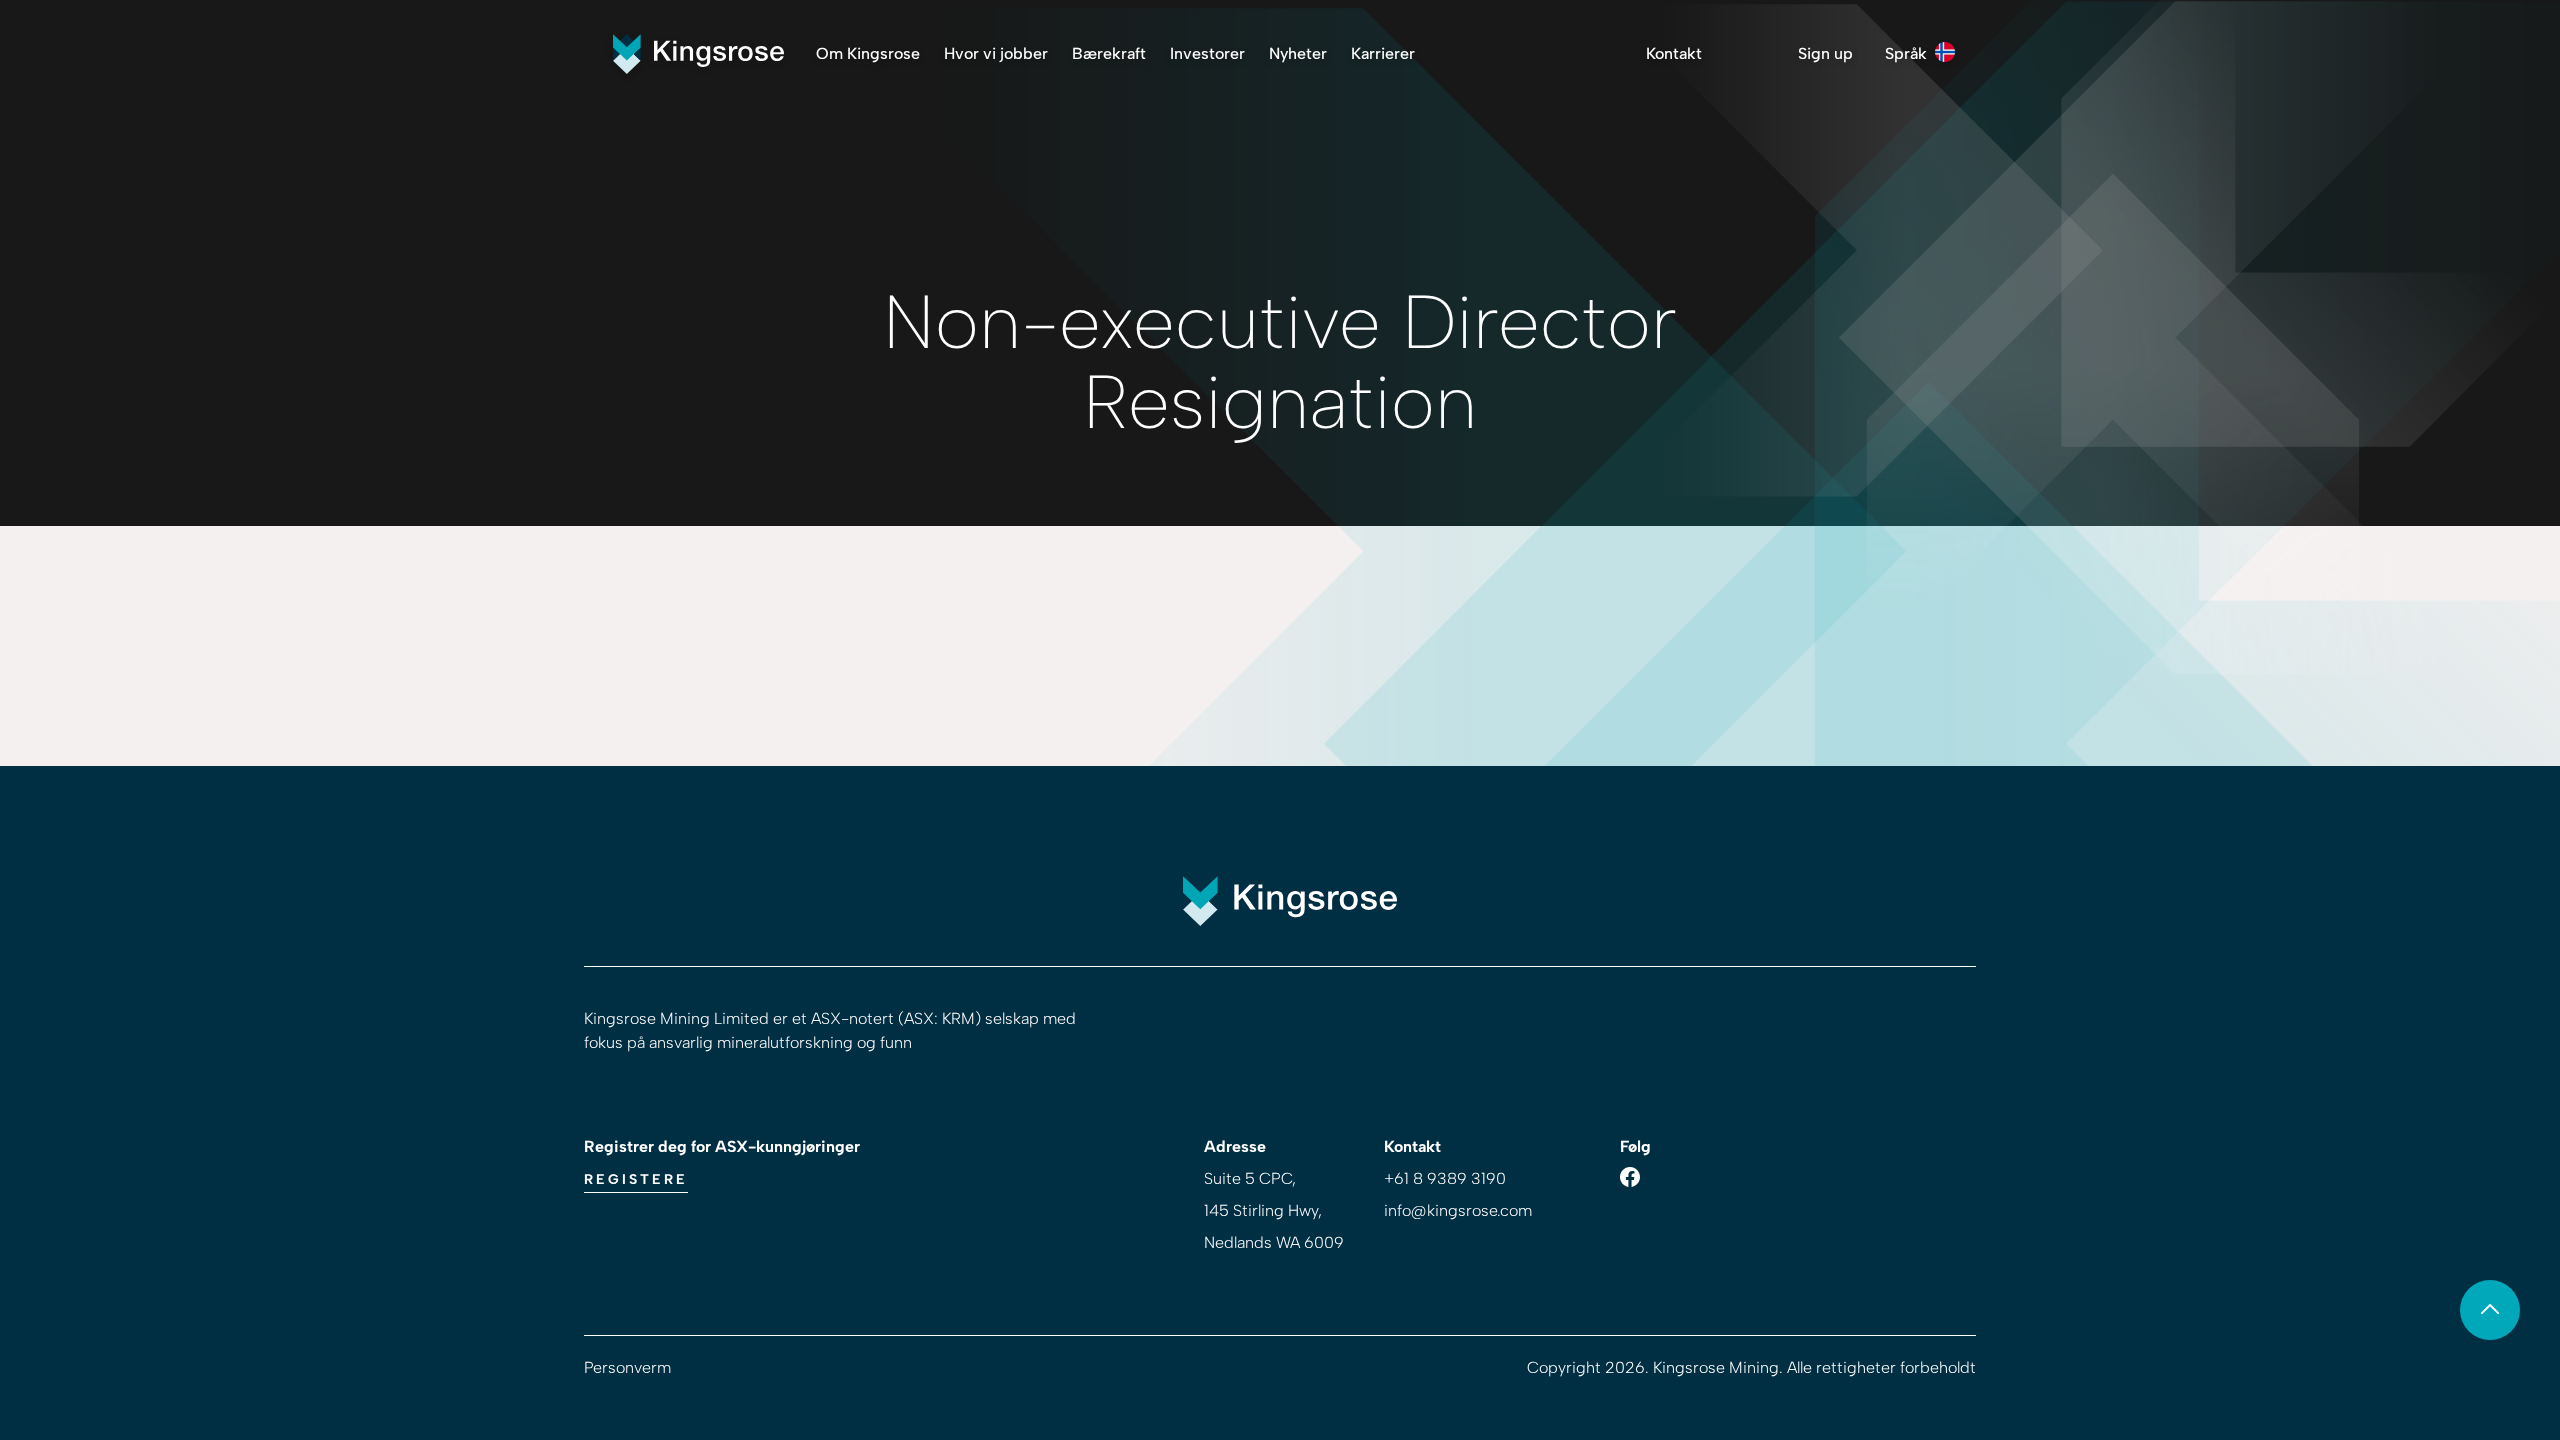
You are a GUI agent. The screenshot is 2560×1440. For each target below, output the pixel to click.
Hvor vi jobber (996, 53)
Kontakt (1674, 53)
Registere (636, 1179)
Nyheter (1298, 53)
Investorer (1207, 53)
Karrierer (1383, 53)
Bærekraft (1109, 53)
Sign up (1825, 53)
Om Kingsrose (868, 53)
